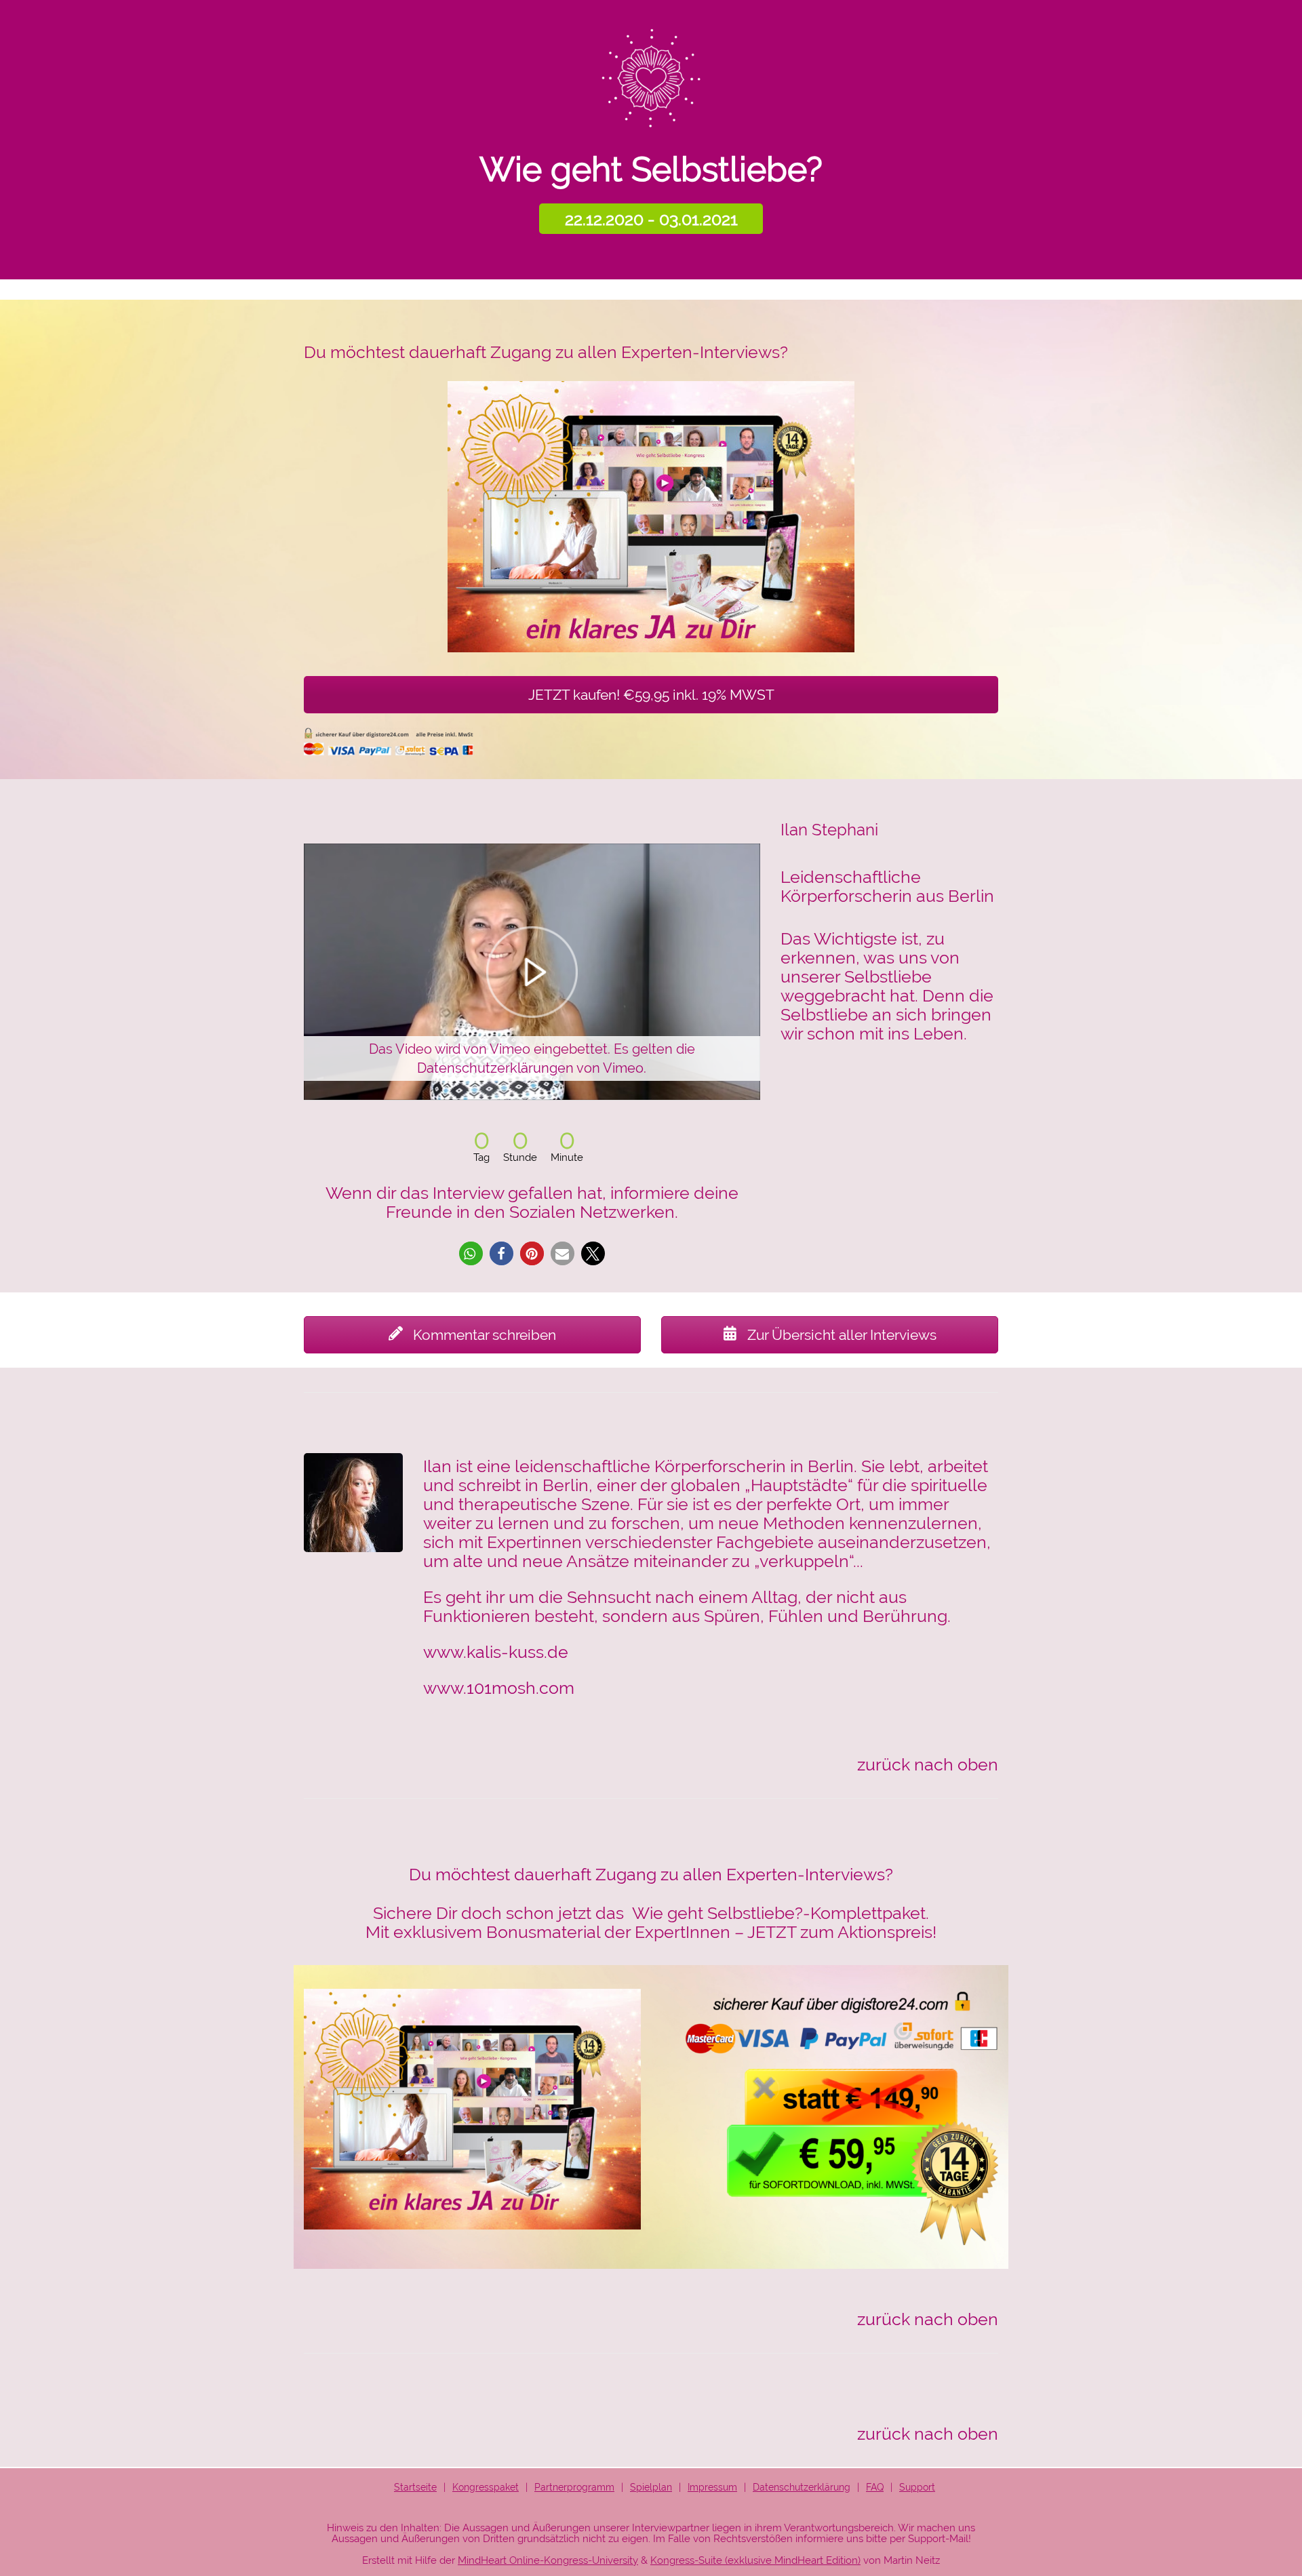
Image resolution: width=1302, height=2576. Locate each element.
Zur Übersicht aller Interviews (840, 1335)
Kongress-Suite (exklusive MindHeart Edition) (755, 2560)
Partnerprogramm (574, 2487)
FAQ (875, 2487)
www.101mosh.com (499, 1688)
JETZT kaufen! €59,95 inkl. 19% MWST (651, 695)
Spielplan (651, 2487)
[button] (471, 1253)
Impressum (712, 2487)
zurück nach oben (928, 1764)
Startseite (415, 2487)
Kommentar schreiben (483, 1335)
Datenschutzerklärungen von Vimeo (530, 1068)
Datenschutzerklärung (802, 2487)
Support (917, 2487)
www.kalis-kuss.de (496, 1652)
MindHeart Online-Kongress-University (548, 2560)
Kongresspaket (486, 2487)
